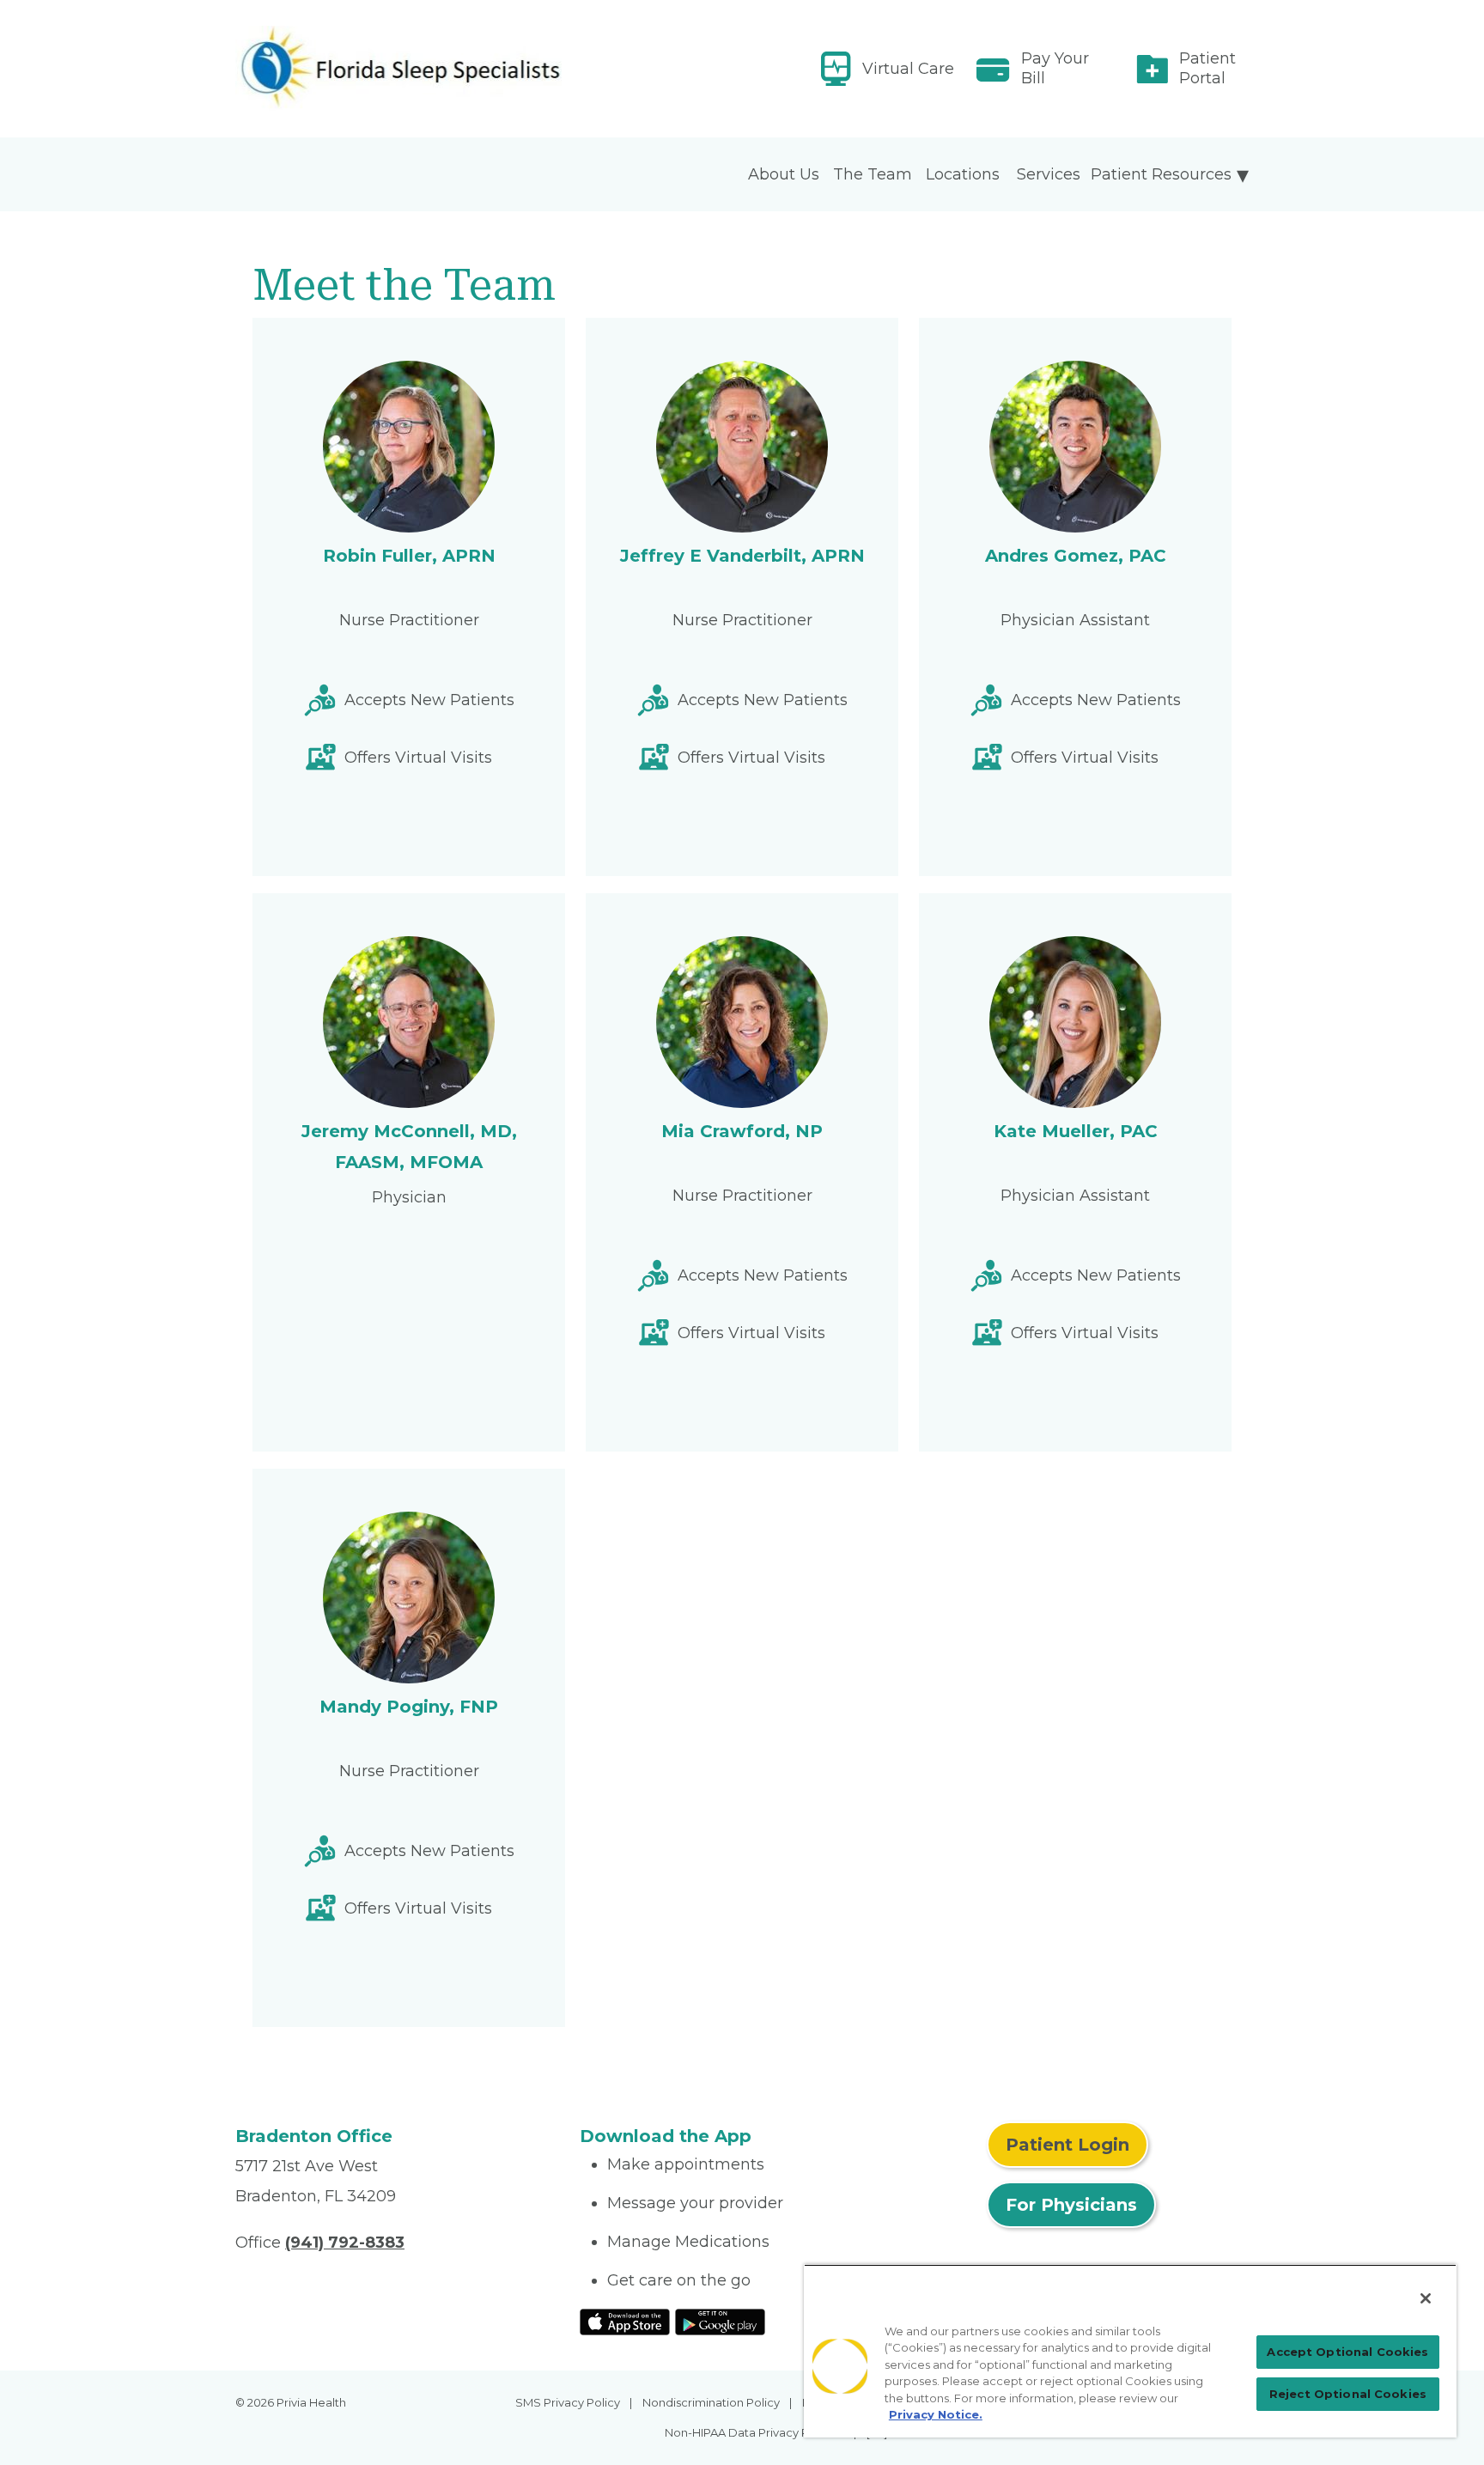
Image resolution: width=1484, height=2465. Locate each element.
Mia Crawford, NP (742, 1131)
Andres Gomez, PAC (1076, 556)
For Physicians (1071, 2205)
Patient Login (1067, 2145)
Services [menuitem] (1049, 174)
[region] (1130, 2351)
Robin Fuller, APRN (409, 556)
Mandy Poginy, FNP (409, 1707)
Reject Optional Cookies (1348, 2394)
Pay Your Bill (1055, 68)
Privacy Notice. (936, 2414)
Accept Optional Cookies (1347, 2352)
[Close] (1426, 2298)
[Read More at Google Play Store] (720, 2321)
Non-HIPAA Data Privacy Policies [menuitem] (754, 2432)
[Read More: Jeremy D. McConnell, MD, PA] (397, 69)
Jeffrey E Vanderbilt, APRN (742, 556)
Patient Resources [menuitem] (1161, 174)
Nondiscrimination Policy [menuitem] (711, 2402)
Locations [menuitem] (963, 174)
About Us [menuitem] (784, 174)
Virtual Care (908, 69)
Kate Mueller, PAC (1076, 1131)
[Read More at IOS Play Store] (625, 2321)
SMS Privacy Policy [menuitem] (568, 2402)
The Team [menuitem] (873, 174)
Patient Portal (1207, 68)
